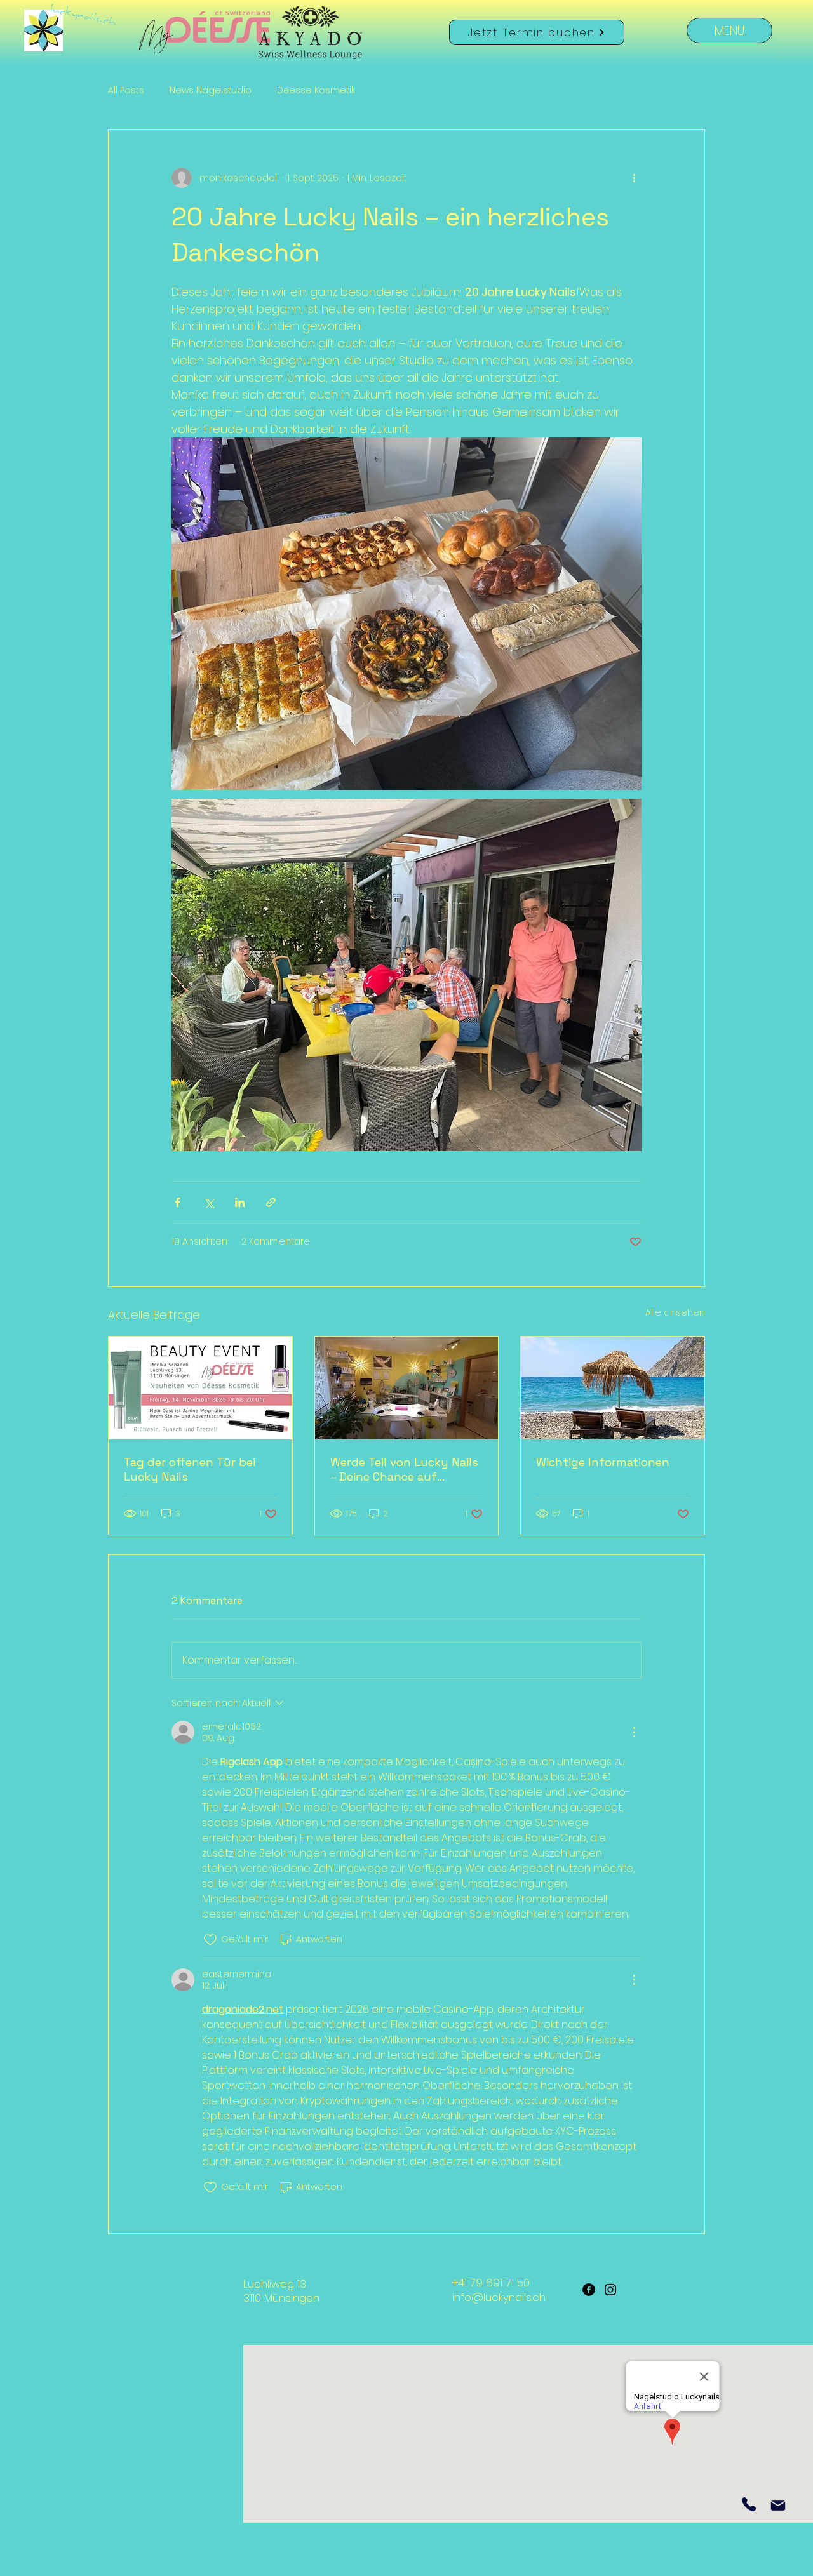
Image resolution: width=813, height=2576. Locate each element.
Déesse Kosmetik (316, 90)
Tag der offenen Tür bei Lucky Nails (190, 1469)
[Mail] (778, 2505)
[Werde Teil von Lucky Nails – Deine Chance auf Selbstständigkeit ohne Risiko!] (407, 1388)
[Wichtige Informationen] (613, 1388)
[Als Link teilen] (271, 1202)
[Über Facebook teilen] (178, 1202)
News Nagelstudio (211, 90)
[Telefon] (749, 2504)
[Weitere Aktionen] (634, 178)
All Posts (126, 90)
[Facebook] (589, 2290)
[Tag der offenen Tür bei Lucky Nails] (200, 1388)
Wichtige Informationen (603, 1462)
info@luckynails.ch (499, 2297)
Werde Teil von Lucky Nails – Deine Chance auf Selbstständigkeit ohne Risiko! (404, 1469)
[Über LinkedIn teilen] (240, 1202)
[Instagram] (610, 2290)
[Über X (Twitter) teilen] (209, 1202)
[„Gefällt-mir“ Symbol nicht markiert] (210, 1940)
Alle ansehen (675, 1312)
